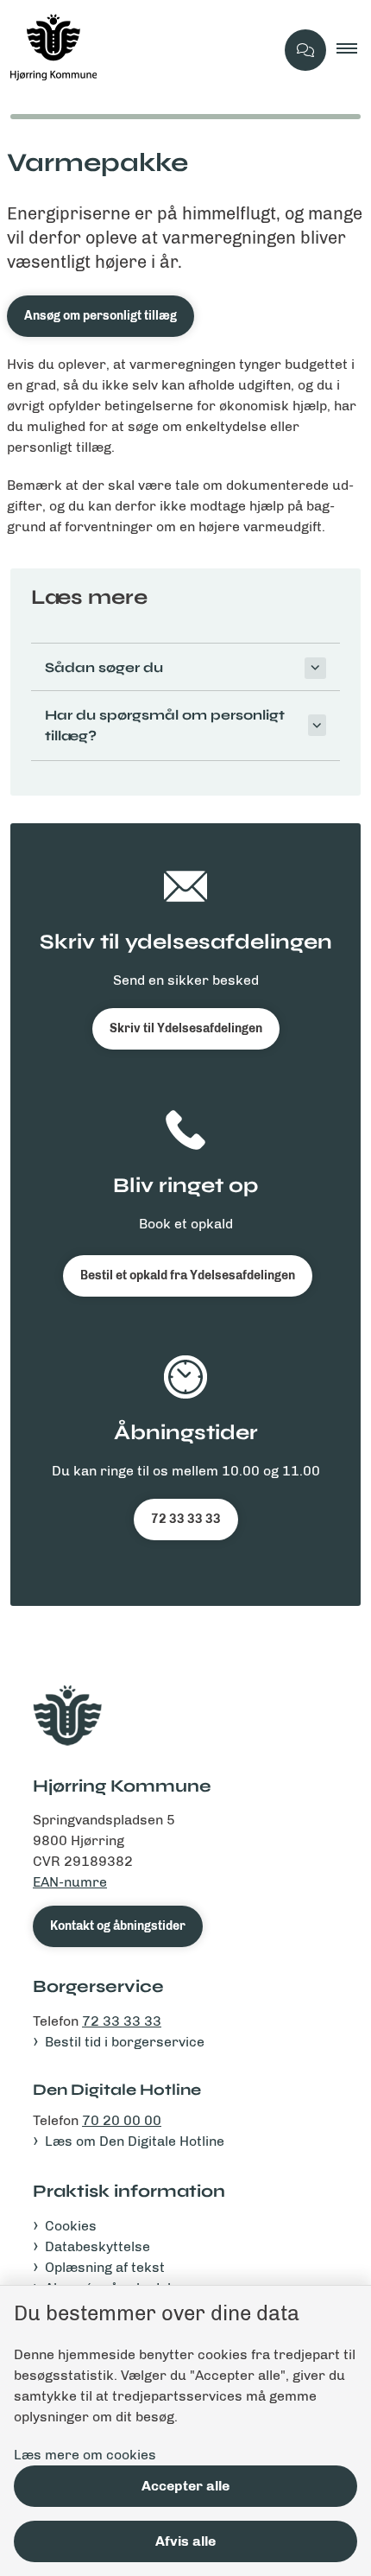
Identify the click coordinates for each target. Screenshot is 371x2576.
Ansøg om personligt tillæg (101, 316)
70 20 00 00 (122, 2120)
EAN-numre (70, 1882)
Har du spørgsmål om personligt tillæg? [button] (165, 725)
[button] (354, 50)
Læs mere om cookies (85, 2455)
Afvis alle (185, 2541)
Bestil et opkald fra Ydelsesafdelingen (188, 1275)
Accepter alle (185, 2486)
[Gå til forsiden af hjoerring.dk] (137, 50)
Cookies (71, 2226)
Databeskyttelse (97, 2246)
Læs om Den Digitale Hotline (135, 2141)
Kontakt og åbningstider (118, 1926)
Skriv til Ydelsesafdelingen (186, 1028)
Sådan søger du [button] (104, 667)
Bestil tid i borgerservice (125, 2042)
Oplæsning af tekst (105, 2267)
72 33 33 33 (186, 1519)
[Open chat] (305, 50)
